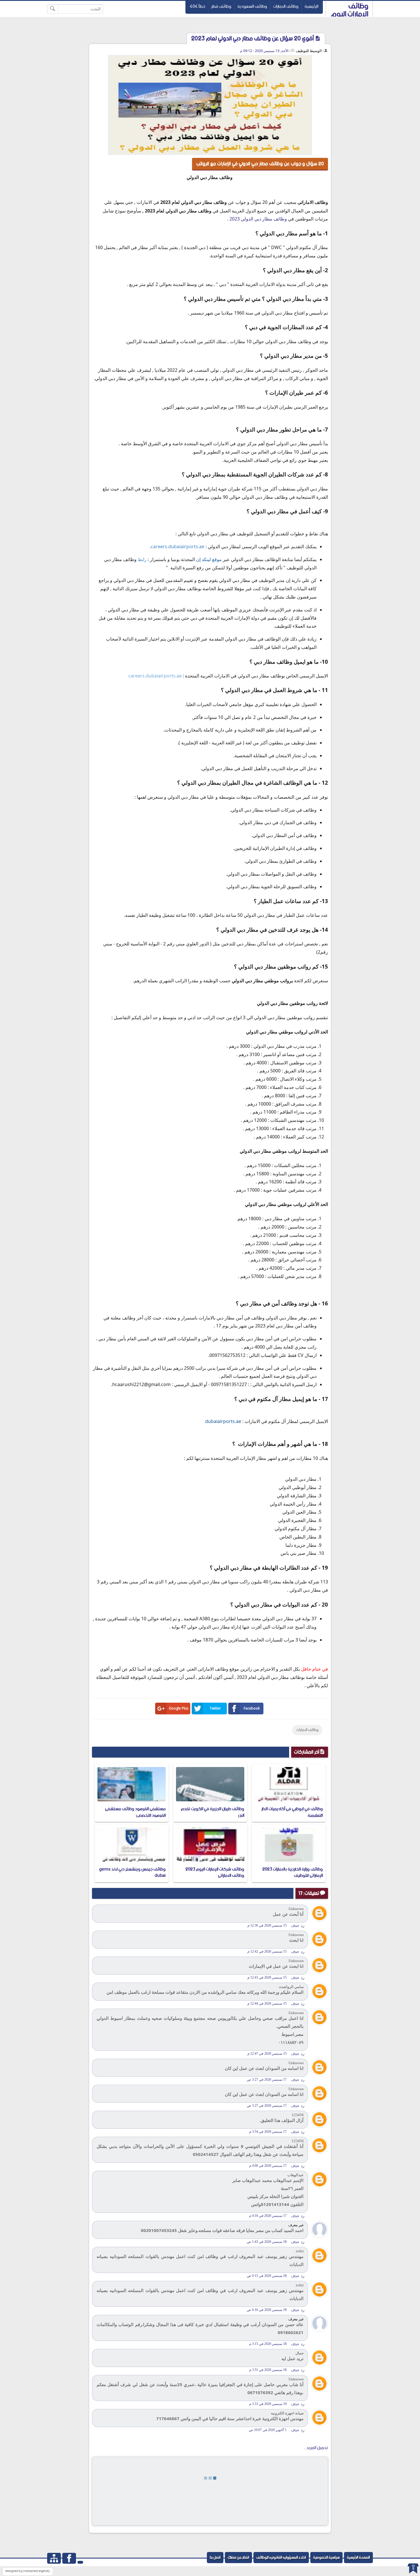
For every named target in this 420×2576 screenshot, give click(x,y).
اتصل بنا (215, 2558)
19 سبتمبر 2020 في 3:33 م (268, 2404)
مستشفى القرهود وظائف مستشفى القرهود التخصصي (135, 1812)
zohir (300, 2251)
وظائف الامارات (286, 6)
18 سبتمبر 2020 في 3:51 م (268, 2370)
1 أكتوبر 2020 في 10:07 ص (268, 2430)
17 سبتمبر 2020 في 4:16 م (268, 2216)
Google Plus (179, 1708)
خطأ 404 (197, 6)
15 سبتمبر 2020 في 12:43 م (267, 1977)
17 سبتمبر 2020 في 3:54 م (268, 2132)
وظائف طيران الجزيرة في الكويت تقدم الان (213, 1812)
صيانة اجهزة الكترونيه (287, 2413)
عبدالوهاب (296, 2175)
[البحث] (53, 9)
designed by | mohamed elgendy (27, 2571)
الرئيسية (311, 6)
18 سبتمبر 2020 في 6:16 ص (267, 2310)
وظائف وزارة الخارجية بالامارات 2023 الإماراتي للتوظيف (293, 1872)
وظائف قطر (221, 6)
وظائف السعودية (252, 6)
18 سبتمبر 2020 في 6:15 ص (267, 2276)
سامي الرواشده (291, 1987)
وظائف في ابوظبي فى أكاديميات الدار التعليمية (292, 1812)
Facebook (252, 1708)
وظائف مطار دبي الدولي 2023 (258, 219)
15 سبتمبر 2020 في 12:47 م (267, 2054)
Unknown (296, 1909)
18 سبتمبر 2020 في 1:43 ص (267, 2242)
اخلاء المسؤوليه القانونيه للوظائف (281, 2558)
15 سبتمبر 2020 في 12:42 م (267, 1951)
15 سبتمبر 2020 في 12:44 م (267, 2003)
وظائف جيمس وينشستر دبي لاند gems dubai (132, 1872)
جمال (300, 2353)
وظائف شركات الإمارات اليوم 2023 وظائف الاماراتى (215, 1872)
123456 (298, 2115)
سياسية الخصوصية (326, 2558)
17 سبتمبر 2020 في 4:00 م (268, 2166)
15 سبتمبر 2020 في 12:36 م (267, 1925)
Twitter (215, 1708)
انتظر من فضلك (238, 2558)
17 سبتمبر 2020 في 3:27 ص (267, 2080)
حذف (295, 1926)
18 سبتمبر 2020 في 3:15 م (268, 2344)
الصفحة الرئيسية (358, 2558)
